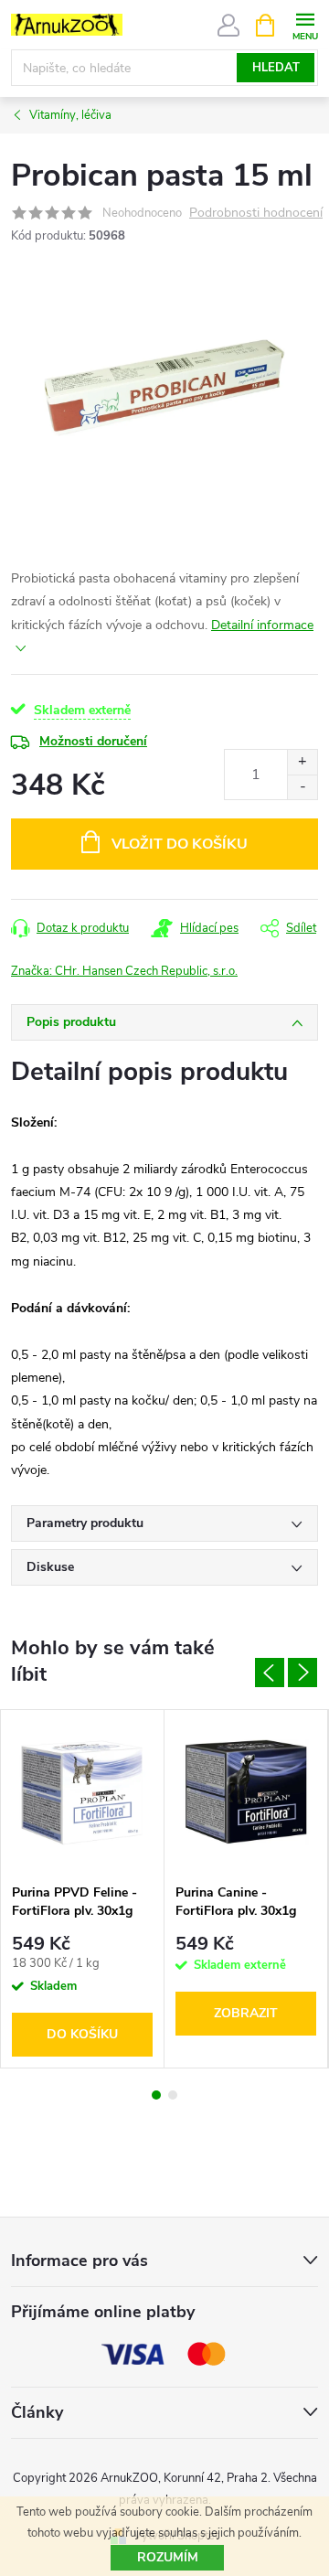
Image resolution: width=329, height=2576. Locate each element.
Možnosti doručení (93, 741)
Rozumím (168, 2557)
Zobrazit (246, 2013)
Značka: (124, 971)
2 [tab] (173, 2095)
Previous (270, 1673)
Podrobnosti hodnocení (256, 214)
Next (302, 1673)
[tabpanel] (83, 1889)
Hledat (276, 68)
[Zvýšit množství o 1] (302, 762)
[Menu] (305, 24)
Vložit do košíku (180, 844)
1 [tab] (156, 2095)
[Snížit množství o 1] (302, 787)
